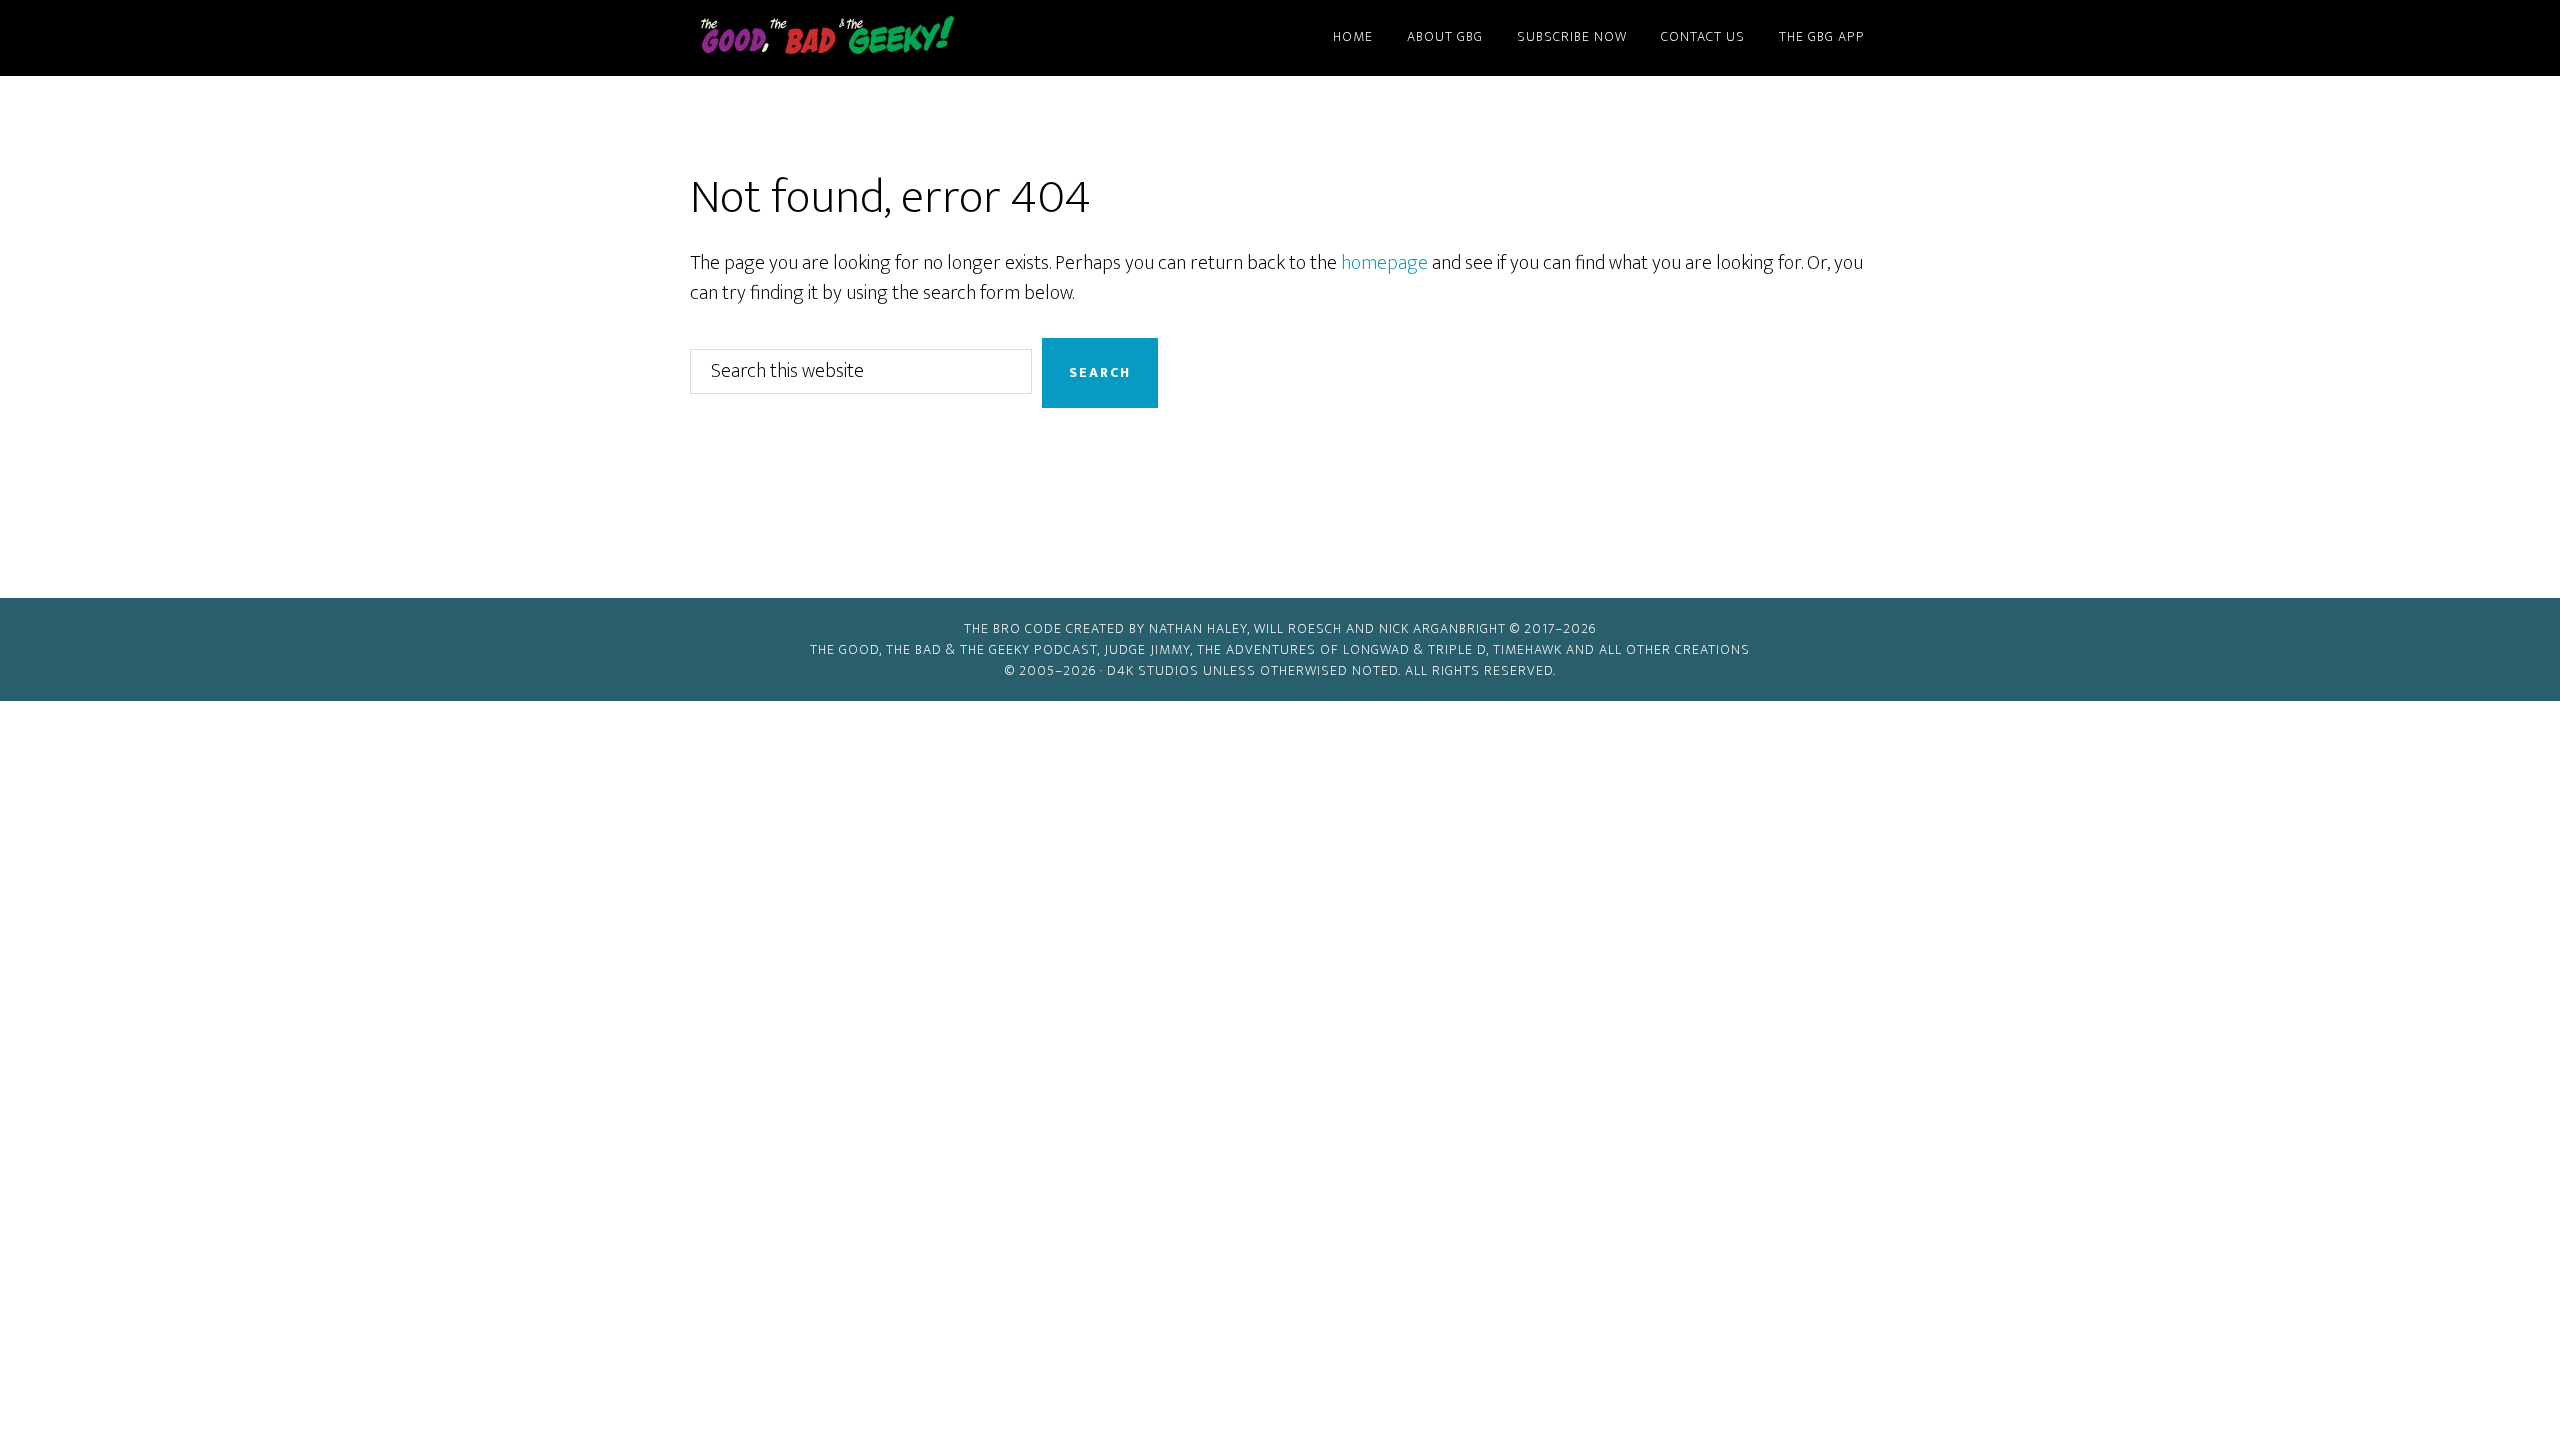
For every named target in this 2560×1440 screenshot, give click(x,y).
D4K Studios (1153, 670)
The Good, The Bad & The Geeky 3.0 (860, 38)
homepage (1384, 263)
